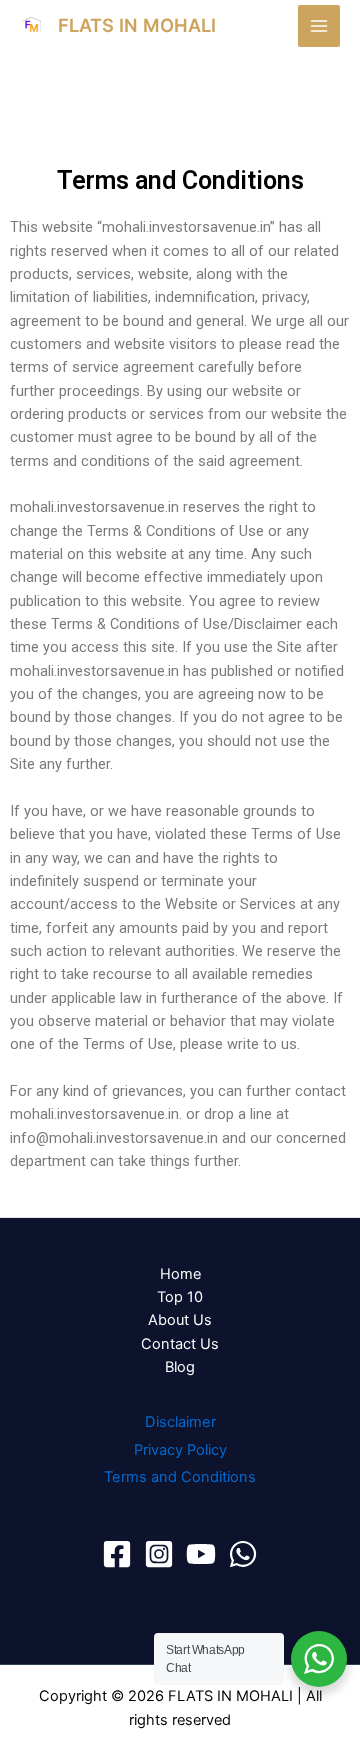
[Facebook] (117, 1554)
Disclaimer (180, 1422)
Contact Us (180, 1344)
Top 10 (180, 1297)
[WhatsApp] (243, 1554)
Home (180, 1274)
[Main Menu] (319, 26)
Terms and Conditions (180, 1477)
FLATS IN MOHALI (137, 25)
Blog (180, 1367)
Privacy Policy (180, 1450)
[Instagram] (159, 1554)
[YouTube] (201, 1554)
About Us (180, 1320)
